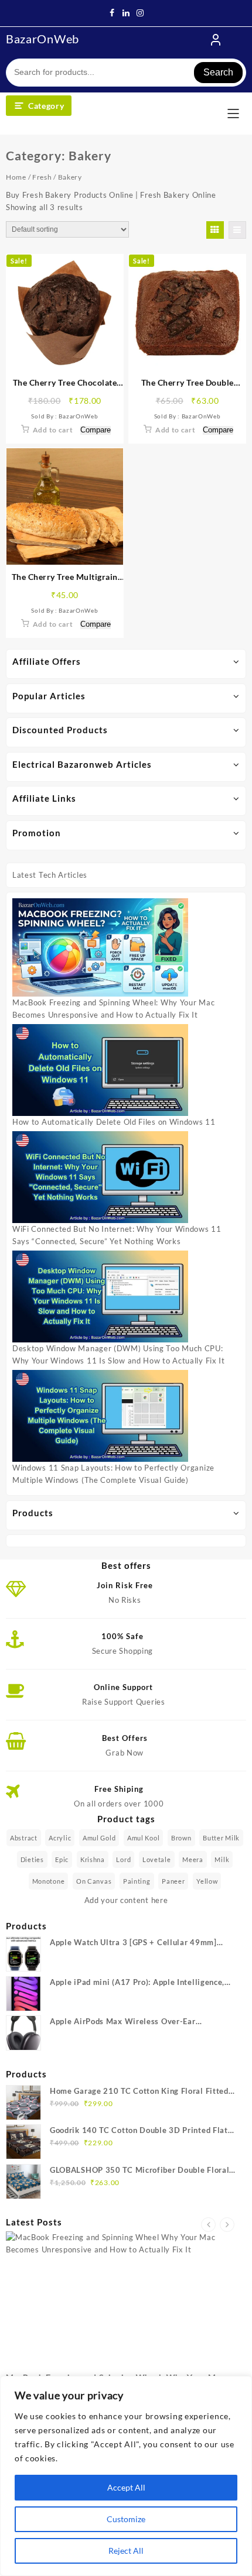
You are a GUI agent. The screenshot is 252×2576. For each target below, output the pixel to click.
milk (222, 1859)
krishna (93, 1859)
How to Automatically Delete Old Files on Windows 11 (114, 1122)
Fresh (42, 177)
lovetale (157, 1859)
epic (62, 1859)
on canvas (94, 1881)
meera (193, 1859)
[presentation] (208, 2225)
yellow (207, 1881)
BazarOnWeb (42, 39)
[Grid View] (215, 230)
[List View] (237, 230)
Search (218, 72)
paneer (173, 1881)
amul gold (99, 1838)
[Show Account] (216, 40)
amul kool (143, 1838)
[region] (126, 2476)
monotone (49, 1881)
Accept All (126, 2487)
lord (123, 1859)
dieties (32, 1859)
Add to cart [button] (53, 430)
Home (16, 177)
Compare (96, 430)
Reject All (126, 2551)
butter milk (221, 1838)
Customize (126, 2519)
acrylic (60, 1838)
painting (137, 1881)
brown (181, 1838)
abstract (24, 1838)
